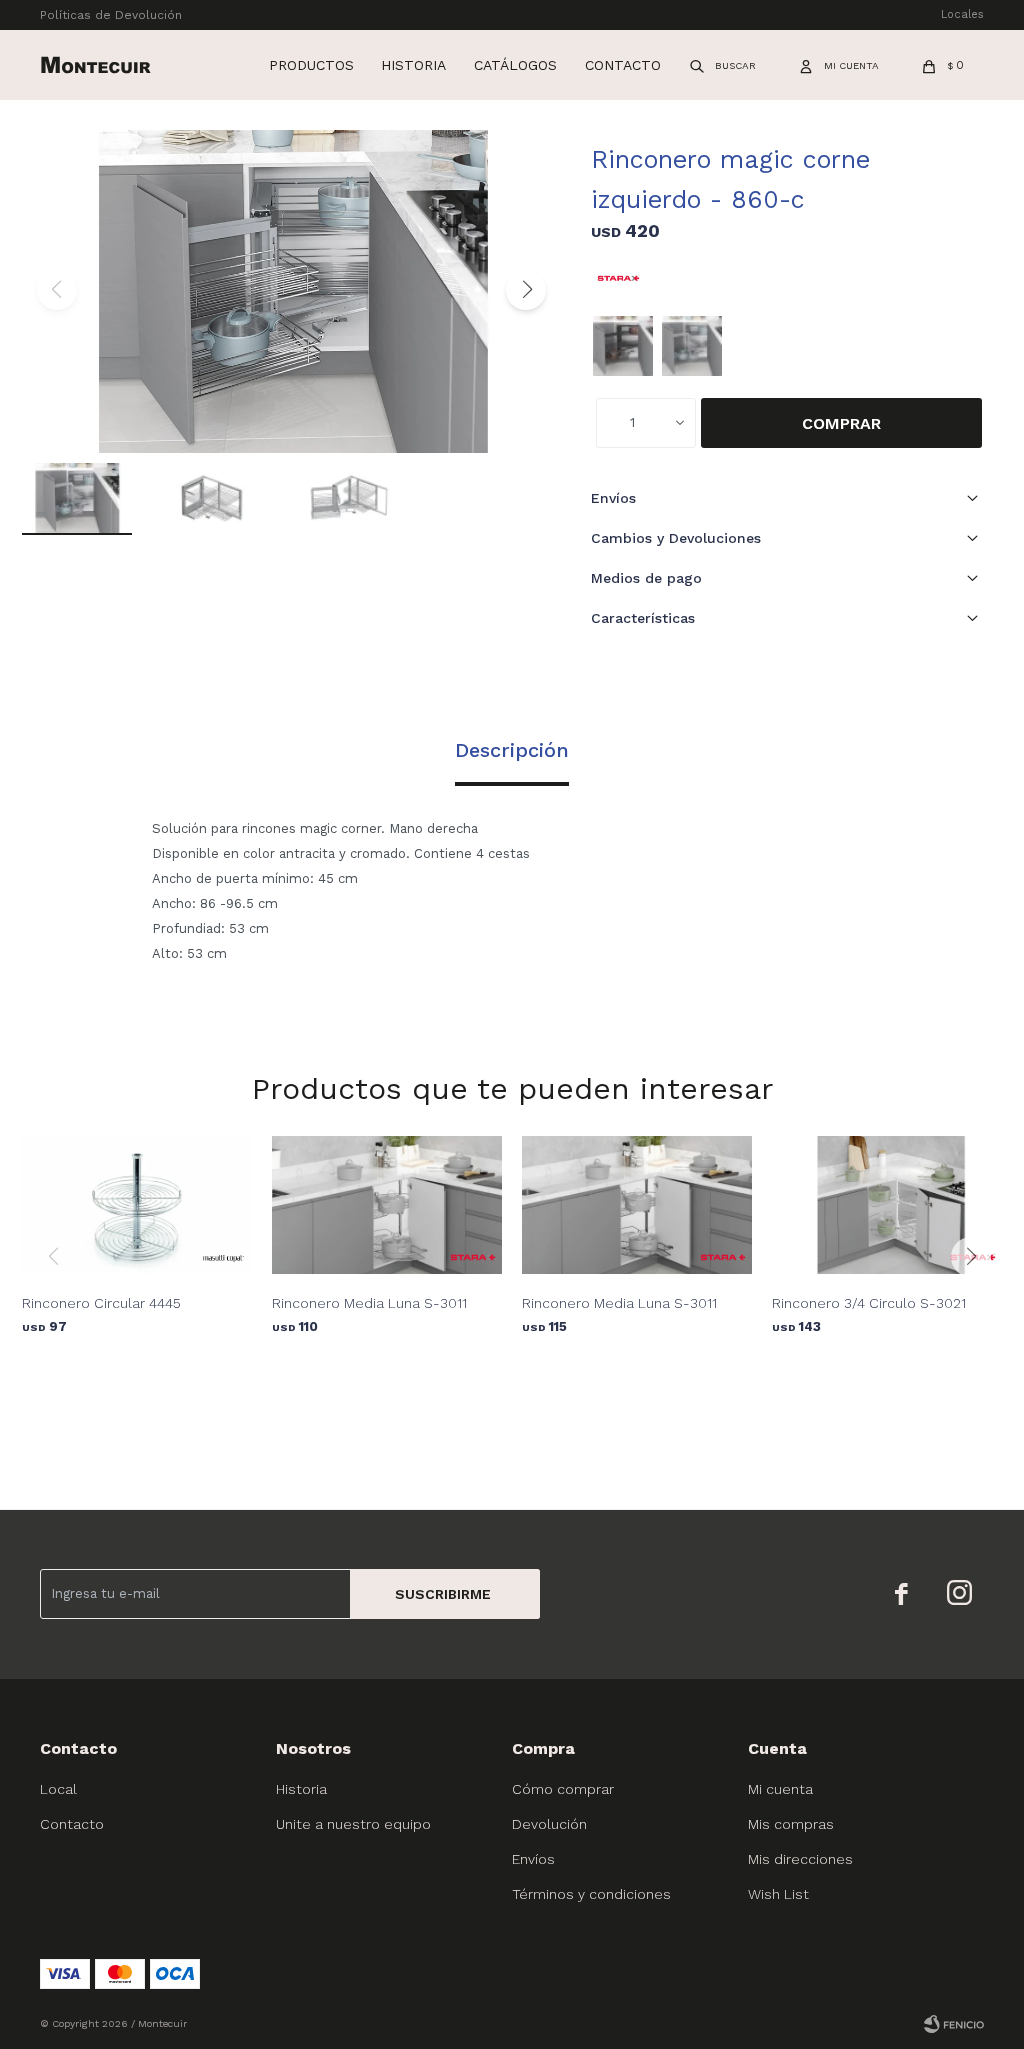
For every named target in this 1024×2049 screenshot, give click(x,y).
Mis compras (791, 1824)
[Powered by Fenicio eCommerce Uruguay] (954, 2024)
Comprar (841, 423)
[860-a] (623, 346)
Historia (413, 65)
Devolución (549, 1824)
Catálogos (515, 65)
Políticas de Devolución (111, 15)
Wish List (778, 1894)
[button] (724, 65)
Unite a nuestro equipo (353, 1824)
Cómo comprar (563, 1789)
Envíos (533, 1859)
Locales (962, 14)
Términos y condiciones (591, 1894)
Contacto (623, 65)
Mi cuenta (780, 1789)
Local (58, 1789)
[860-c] (692, 346)
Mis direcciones (800, 1859)
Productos (311, 65)
